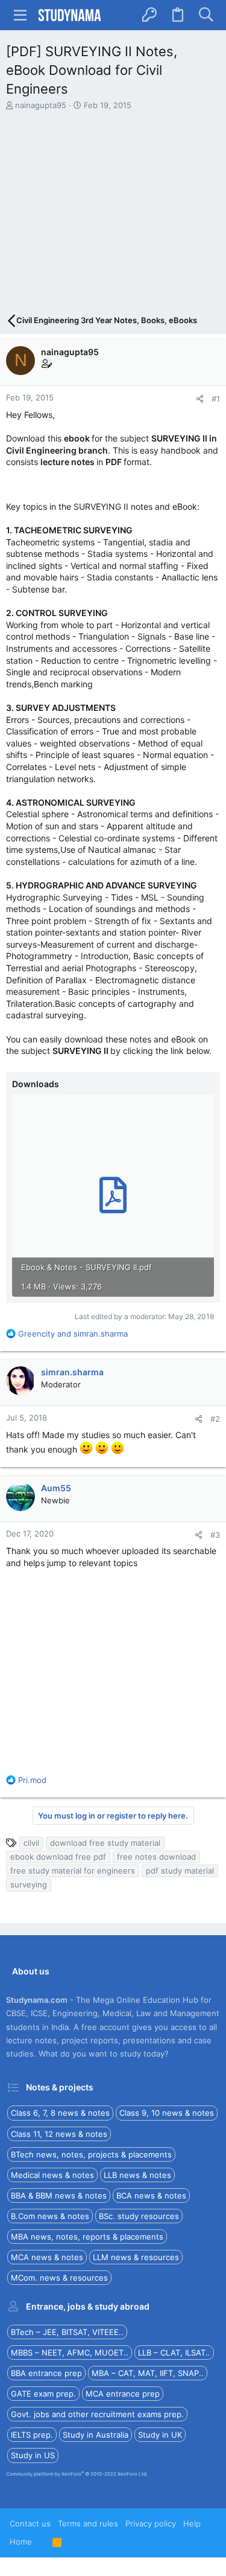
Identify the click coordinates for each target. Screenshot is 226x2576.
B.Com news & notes (50, 2216)
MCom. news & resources (59, 2278)
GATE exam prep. (43, 2394)
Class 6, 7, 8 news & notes (60, 2113)
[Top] (42, 2542)
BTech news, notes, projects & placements (91, 2154)
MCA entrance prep (123, 2394)
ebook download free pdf (58, 1857)
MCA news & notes (47, 2257)
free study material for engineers (73, 1871)
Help (192, 2523)
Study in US (33, 2455)
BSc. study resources (139, 2216)
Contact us (30, 2523)
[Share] (200, 399)
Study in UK (160, 2435)
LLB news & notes (137, 2175)
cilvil (31, 1843)
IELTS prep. (32, 2435)
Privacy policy (151, 2523)
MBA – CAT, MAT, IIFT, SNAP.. (148, 2373)
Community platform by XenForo (77, 2474)
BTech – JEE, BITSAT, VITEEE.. (67, 2332)
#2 (215, 1419)
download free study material (105, 1843)
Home (21, 2542)
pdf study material (180, 1871)
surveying (29, 1884)
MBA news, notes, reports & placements (87, 2237)
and (73, 1334)
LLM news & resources (136, 2257)
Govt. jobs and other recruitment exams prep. (97, 2414)
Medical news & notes (52, 2175)
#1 (216, 399)
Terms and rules (88, 2523)
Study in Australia (96, 2435)
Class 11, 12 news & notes (59, 2134)
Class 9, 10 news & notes (167, 2113)
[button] (20, 15)
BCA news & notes (151, 2195)
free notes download (156, 1857)
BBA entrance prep (46, 2373)
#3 (215, 1535)
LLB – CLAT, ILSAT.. (174, 2353)
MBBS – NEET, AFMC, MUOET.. (70, 2353)
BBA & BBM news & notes (59, 2195)
